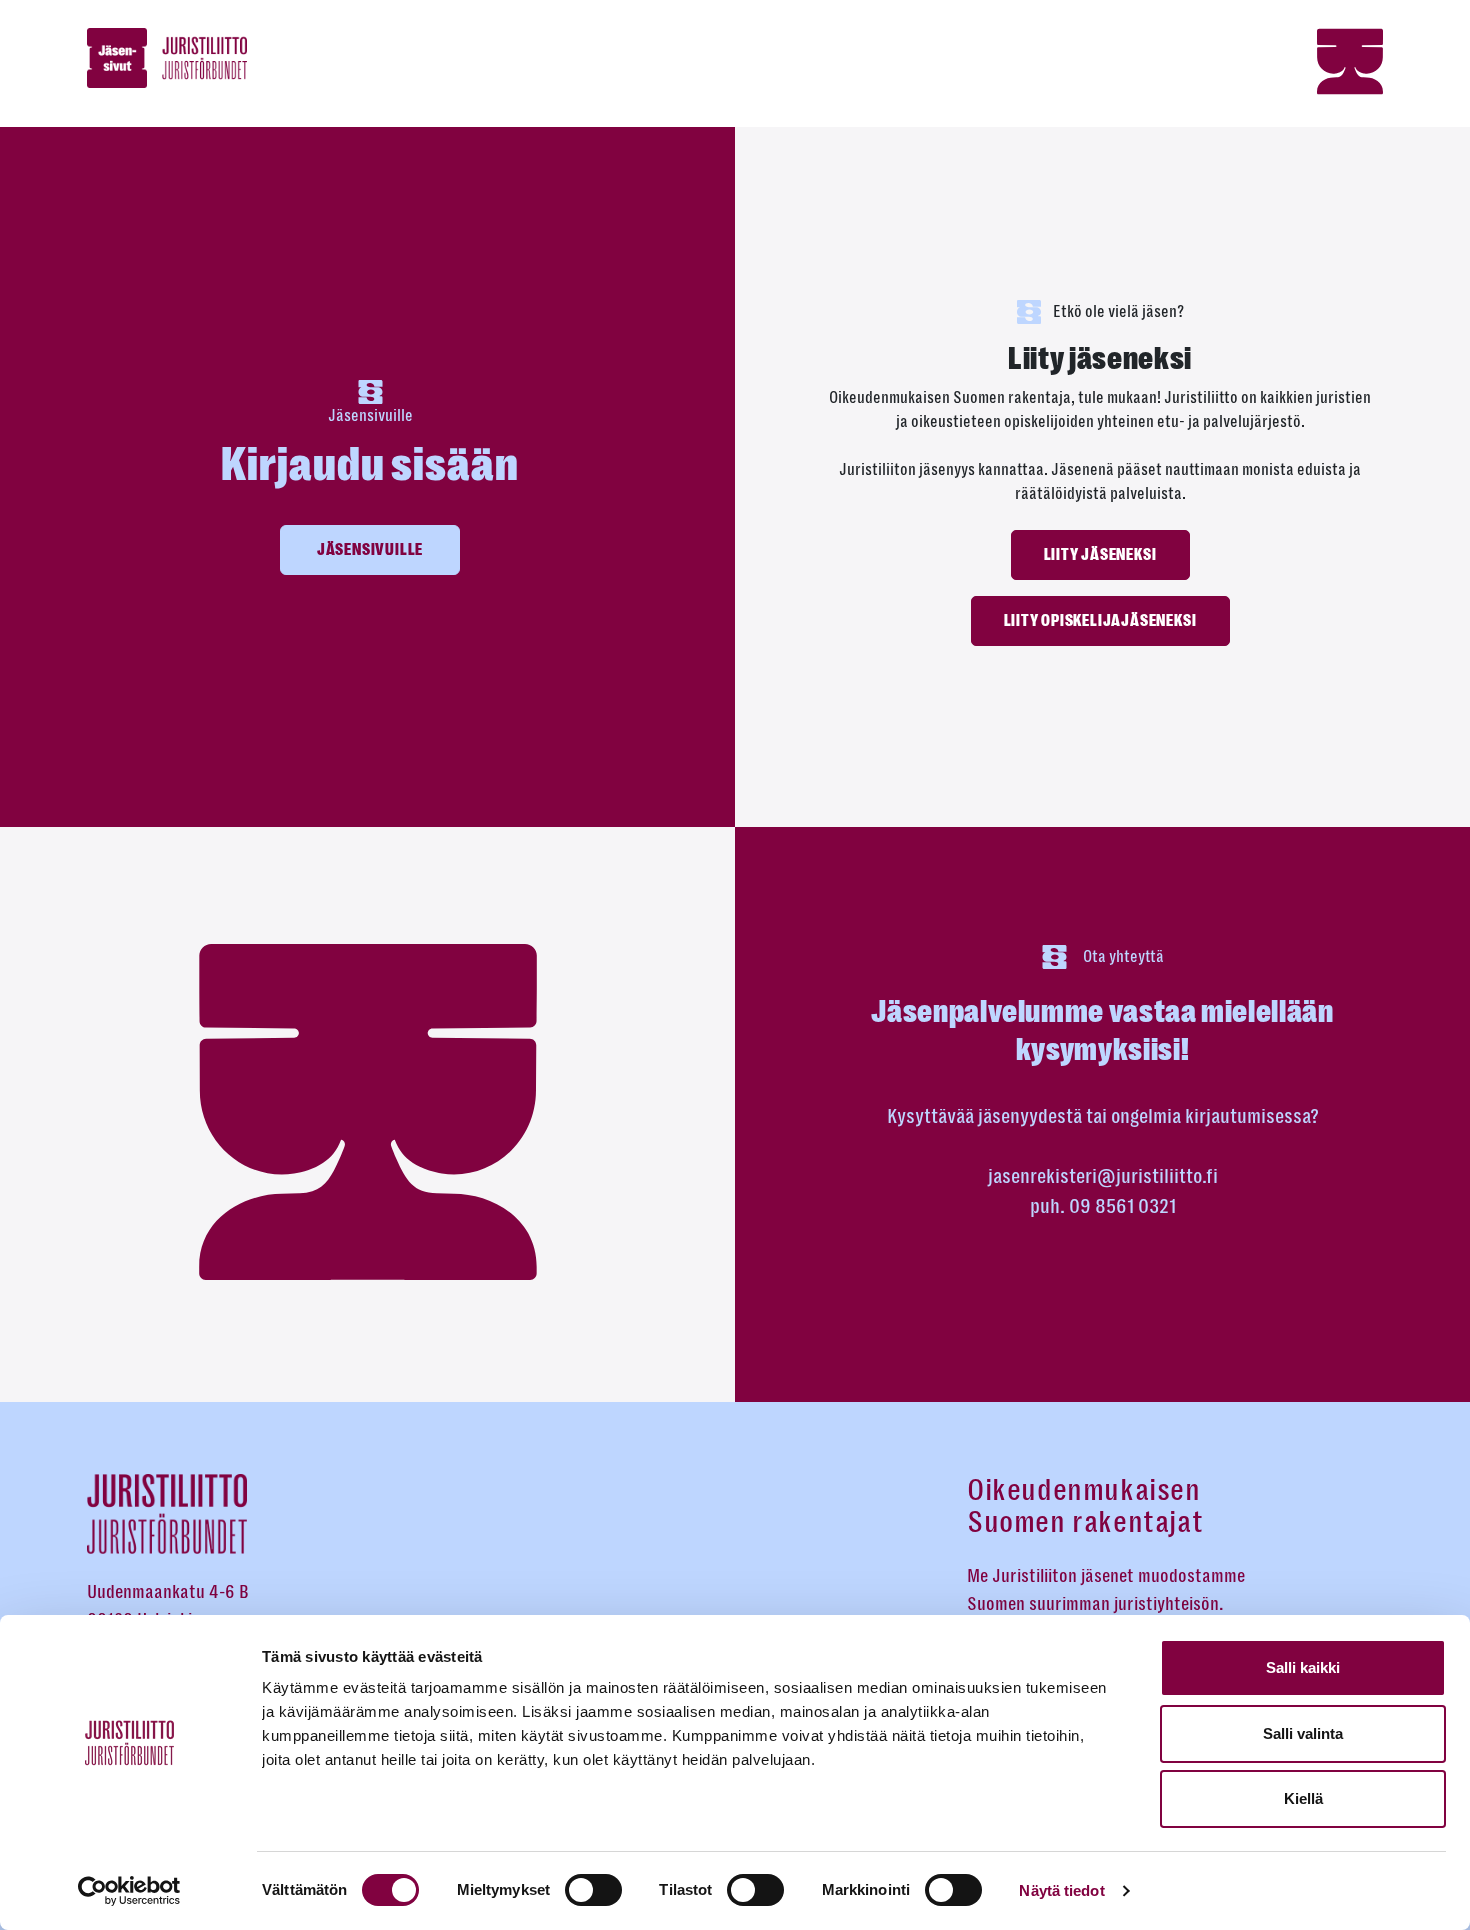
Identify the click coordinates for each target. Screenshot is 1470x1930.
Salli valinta (1303, 1733)
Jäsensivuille (370, 550)
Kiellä (1303, 1798)
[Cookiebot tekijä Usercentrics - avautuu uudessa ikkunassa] (129, 1891)
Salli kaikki (1303, 1667)
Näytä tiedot (1061, 1890)
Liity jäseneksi (1100, 555)
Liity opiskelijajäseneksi (1100, 621)
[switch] (593, 1890)
